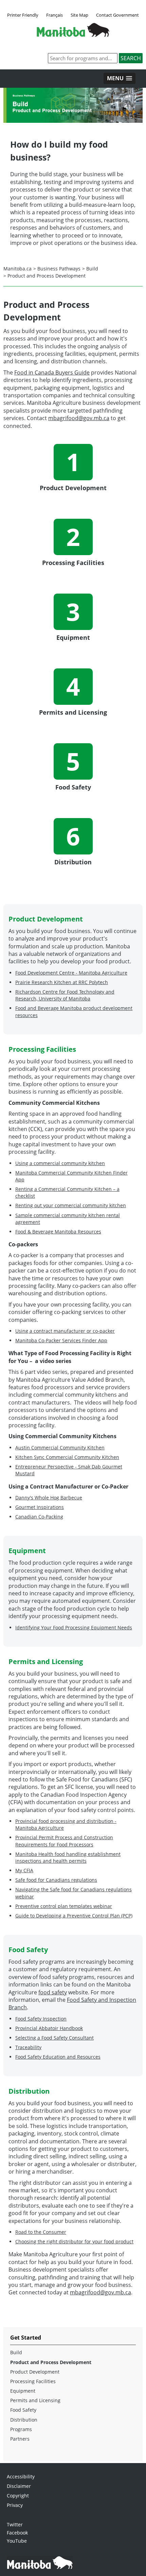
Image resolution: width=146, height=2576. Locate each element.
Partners (20, 2439)
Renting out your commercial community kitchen (71, 1205)
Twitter (15, 2524)
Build (92, 269)
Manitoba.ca (17, 269)
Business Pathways (59, 269)
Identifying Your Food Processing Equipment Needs (74, 1627)
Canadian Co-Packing (39, 1517)
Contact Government (117, 15)
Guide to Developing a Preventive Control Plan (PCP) (74, 1916)
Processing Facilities (33, 2381)
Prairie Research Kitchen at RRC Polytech (62, 982)
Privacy (15, 2505)
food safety (53, 1992)
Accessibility (21, 2477)
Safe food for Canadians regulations (56, 1880)
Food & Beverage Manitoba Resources (58, 1232)
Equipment (23, 2391)
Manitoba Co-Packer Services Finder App (61, 1340)
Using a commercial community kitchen (60, 1163)
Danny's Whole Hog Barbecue (49, 1498)
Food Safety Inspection (41, 2019)
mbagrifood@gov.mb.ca (79, 418)
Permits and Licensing (35, 2400)
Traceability (28, 2047)
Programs (21, 2429)
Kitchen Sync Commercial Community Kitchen (67, 1457)
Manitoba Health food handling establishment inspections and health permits (68, 1857)
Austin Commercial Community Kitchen (60, 1448)
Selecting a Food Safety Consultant (54, 2038)
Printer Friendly (23, 15)
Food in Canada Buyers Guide (52, 372)
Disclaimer (19, 2486)
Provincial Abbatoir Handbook (49, 2028)
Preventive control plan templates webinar (64, 1906)
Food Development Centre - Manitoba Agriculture (71, 973)
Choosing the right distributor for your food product (74, 2241)
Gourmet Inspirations (40, 1507)
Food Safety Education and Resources (58, 2057)
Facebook (17, 2533)
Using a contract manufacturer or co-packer (65, 1331)
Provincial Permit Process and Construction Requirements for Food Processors (64, 1841)
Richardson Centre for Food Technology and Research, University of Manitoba (65, 995)
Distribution (24, 2420)
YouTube (17, 2541)
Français (54, 15)
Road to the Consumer (41, 2232)
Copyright (18, 2496)
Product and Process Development (47, 276)
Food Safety (23, 2410)
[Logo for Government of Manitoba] (73, 35)
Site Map (79, 15)
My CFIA (24, 1870)
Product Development (35, 2372)
